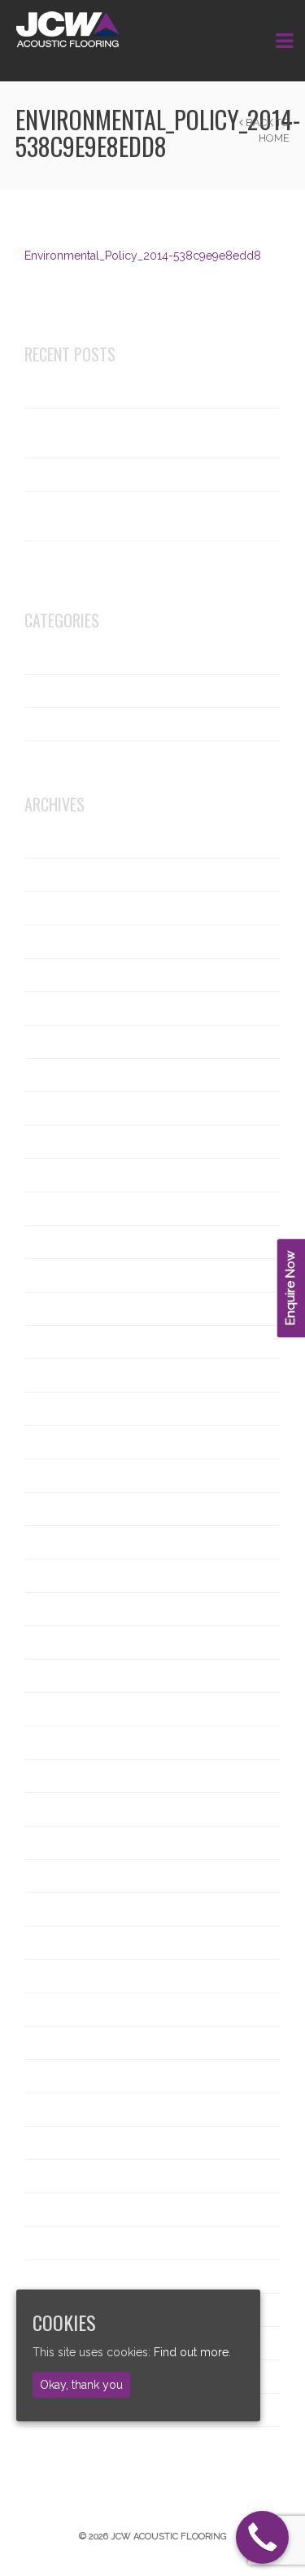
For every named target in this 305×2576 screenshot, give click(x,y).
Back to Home (266, 130)
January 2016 (63, 1442)
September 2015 (72, 1509)
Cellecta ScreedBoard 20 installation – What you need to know (129, 516)
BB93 (42, 691)
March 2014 (59, 2076)
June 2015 (55, 1609)
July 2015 (53, 1576)
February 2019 (66, 1075)
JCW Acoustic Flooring (90, 724)
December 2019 (71, 1008)
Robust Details (66, 758)
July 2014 (54, 1943)
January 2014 (63, 2143)
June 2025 (56, 875)
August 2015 (61, 1542)
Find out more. (192, 2352)
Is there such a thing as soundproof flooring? (121, 566)
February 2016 (67, 1409)
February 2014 (66, 2110)
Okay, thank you (81, 2385)
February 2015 (66, 1743)
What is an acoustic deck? (97, 475)
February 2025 (67, 908)
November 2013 (71, 2176)
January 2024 (64, 975)
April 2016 (55, 1342)
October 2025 (65, 842)
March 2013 (59, 2443)
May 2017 (53, 1175)
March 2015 (59, 1709)
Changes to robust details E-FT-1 (115, 391)
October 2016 (65, 1275)
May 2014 (54, 2010)
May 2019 (54, 1042)
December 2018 (71, 1109)
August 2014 (61, 1909)
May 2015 (53, 1642)
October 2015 (64, 1476)
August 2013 (61, 2276)
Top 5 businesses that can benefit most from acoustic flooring (131, 433)
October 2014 (65, 1843)
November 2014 (71, 1809)
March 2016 (59, 1375)
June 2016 (56, 1309)
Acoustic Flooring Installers (100, 658)
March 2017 (59, 1209)
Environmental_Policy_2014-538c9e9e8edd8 (143, 256)
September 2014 (72, 1876)
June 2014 (55, 1976)
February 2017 (66, 1242)
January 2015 (63, 1776)
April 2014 (55, 2043)
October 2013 (65, 2210)
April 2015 (54, 1676)
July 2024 (54, 942)
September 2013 (72, 2243)
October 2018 (65, 1142)
